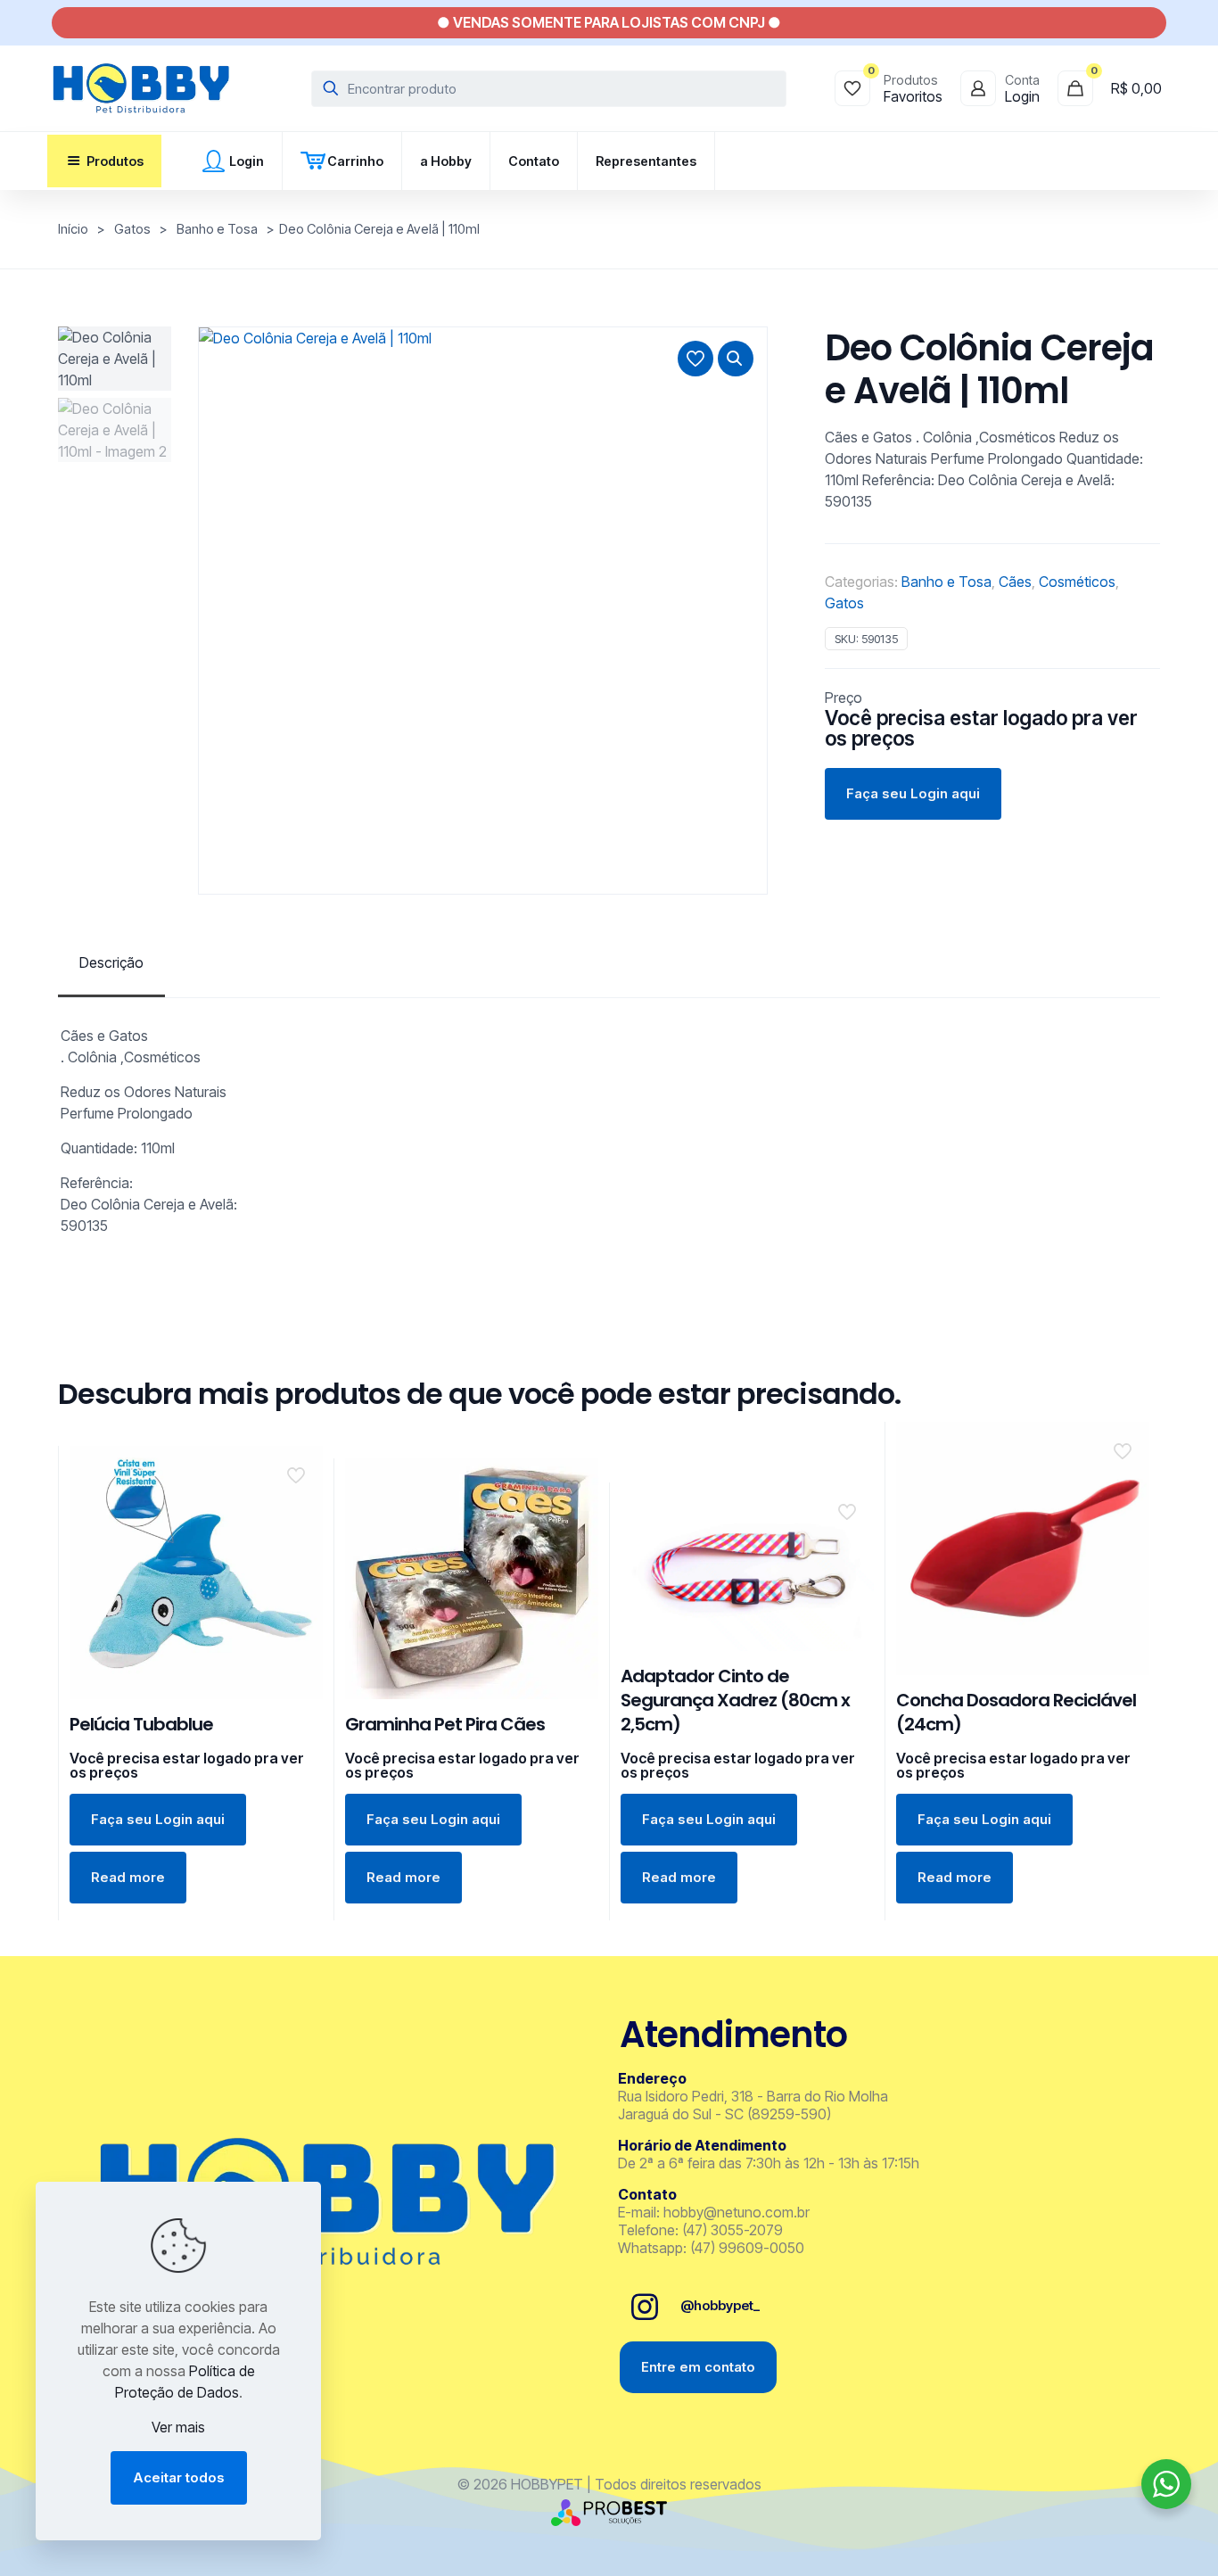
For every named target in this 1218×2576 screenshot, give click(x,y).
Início (73, 229)
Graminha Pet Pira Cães (445, 1724)
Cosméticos (1077, 582)
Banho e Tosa (217, 229)
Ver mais (178, 2427)
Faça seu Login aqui (913, 793)
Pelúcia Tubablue (141, 1724)
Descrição (111, 962)
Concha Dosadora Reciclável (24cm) (1016, 1712)
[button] (736, 359)
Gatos (132, 229)
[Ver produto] (298, 1509)
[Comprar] (298, 1471)
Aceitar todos (179, 2477)
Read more (128, 1877)
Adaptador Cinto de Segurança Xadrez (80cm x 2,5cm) (735, 1700)
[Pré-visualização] (298, 1548)
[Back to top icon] (1132, 2539)
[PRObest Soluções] (609, 2521)
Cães (1015, 582)
